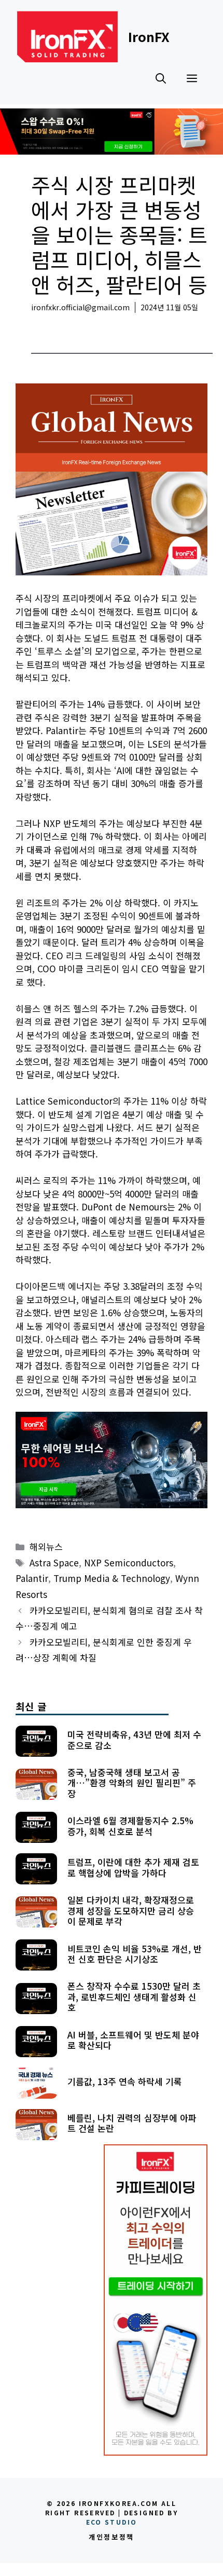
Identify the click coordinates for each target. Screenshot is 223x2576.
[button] (161, 78)
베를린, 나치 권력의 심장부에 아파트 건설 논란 (132, 2123)
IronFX (149, 36)
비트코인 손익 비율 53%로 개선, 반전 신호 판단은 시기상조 (135, 1954)
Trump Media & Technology (112, 1578)
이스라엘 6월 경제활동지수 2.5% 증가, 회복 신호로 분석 (130, 1826)
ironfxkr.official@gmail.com (80, 307)
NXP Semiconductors (129, 1562)
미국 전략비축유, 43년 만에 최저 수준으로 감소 (134, 1739)
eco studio (112, 2522)
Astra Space (54, 1562)
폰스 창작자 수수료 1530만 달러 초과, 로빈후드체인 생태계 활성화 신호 (134, 1996)
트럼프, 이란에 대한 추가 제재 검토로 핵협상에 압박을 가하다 (133, 1867)
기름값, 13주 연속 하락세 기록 (125, 2081)
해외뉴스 (48, 323)
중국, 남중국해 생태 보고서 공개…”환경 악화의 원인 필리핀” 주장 (132, 1783)
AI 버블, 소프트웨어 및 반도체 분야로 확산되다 (133, 2040)
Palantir (32, 1578)
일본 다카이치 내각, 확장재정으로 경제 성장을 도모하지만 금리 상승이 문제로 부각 (131, 1910)
